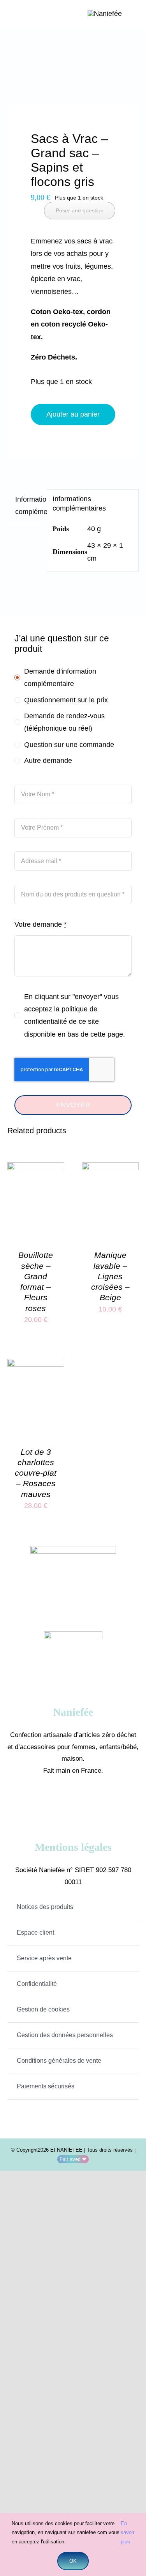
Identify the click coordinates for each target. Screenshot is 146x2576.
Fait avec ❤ (73, 2159)
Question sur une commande (69, 745)
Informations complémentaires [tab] (28, 505)
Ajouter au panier (73, 414)
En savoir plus (128, 2533)
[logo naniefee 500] (105, 14)
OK (73, 2561)
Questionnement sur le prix (66, 700)
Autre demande (48, 761)
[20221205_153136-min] (73, 71)
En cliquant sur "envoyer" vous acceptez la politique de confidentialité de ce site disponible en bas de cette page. (75, 1015)
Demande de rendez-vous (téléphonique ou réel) (64, 722)
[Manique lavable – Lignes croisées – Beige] (110, 1169)
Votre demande (40, 924)
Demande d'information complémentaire (60, 677)
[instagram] (85, 1801)
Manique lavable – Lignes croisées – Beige (110, 1276)
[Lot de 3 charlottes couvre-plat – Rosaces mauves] (36, 1365)
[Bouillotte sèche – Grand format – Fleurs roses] (36, 1169)
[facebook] (62, 1801)
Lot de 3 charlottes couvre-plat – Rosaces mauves (36, 1473)
